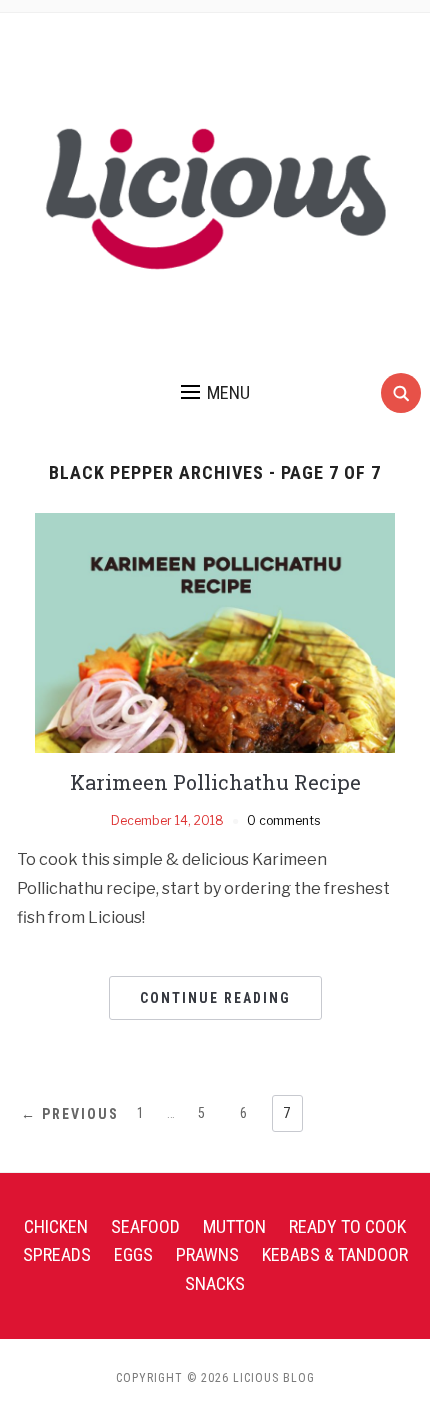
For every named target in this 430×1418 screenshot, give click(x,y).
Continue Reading (215, 998)
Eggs (133, 1254)
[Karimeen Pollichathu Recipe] (215, 631)
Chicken (56, 1226)
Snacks (215, 1283)
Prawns (207, 1254)
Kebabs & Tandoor (335, 1254)
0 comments (283, 820)
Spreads (57, 1254)
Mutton (234, 1226)
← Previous (70, 1114)
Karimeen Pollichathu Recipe (215, 782)
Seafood (145, 1226)
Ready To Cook (347, 1226)
